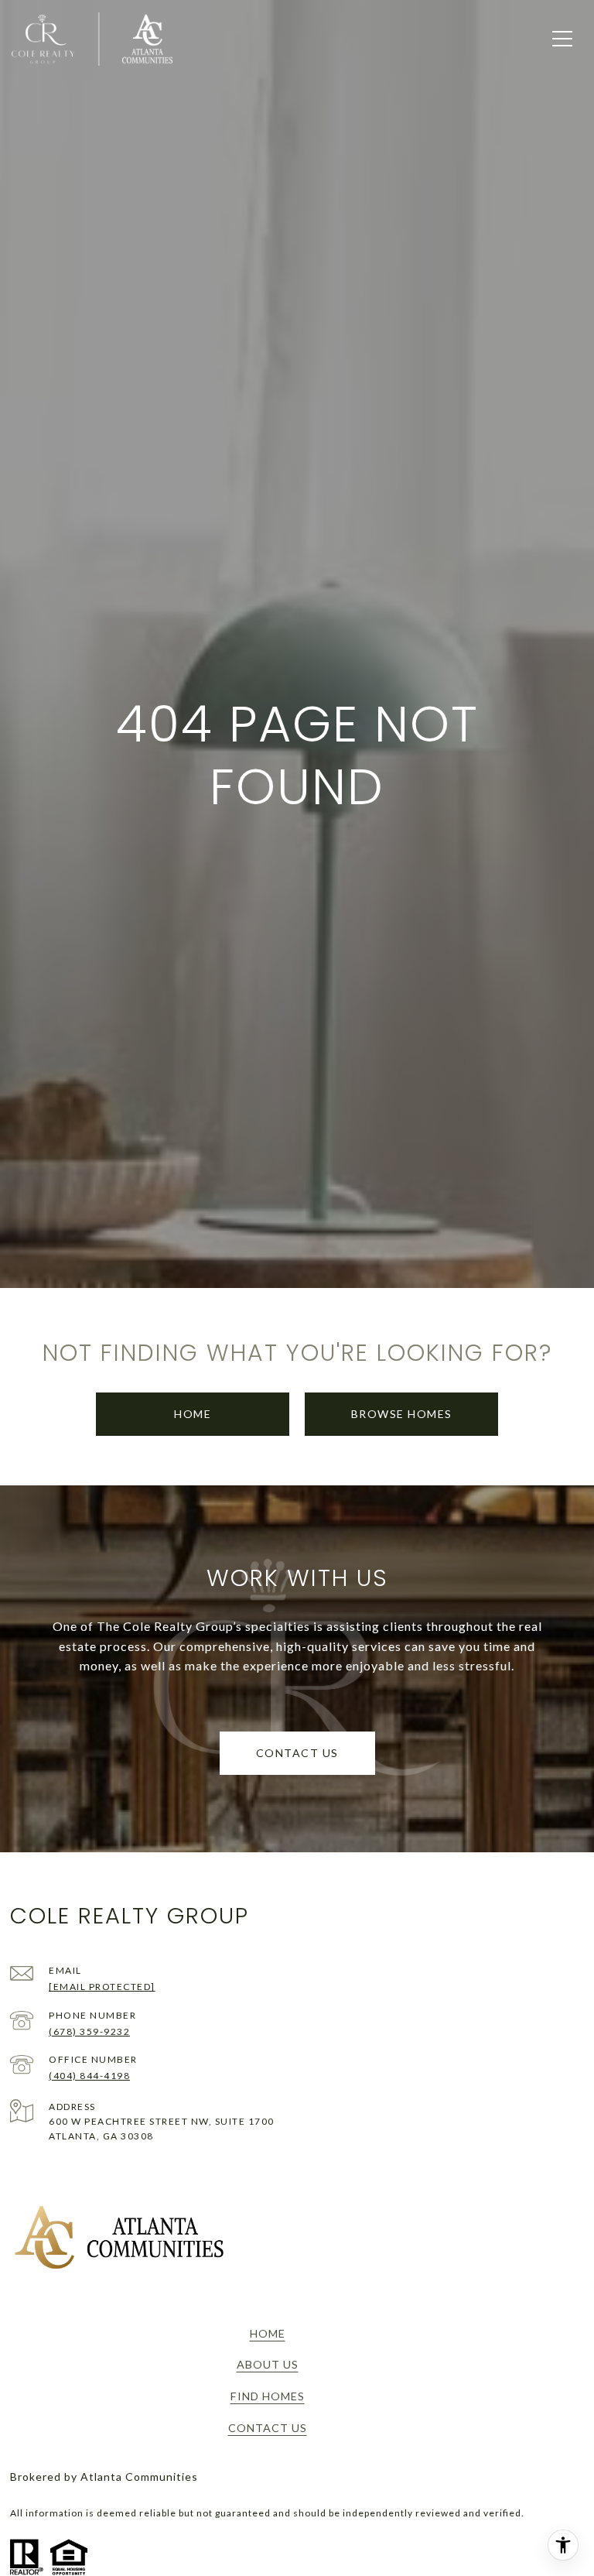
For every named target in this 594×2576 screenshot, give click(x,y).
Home (193, 1414)
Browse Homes (402, 1414)
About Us (268, 2364)
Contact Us (268, 2428)
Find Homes (268, 2396)
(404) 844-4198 (89, 2076)
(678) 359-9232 (89, 2031)
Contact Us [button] (297, 1753)
